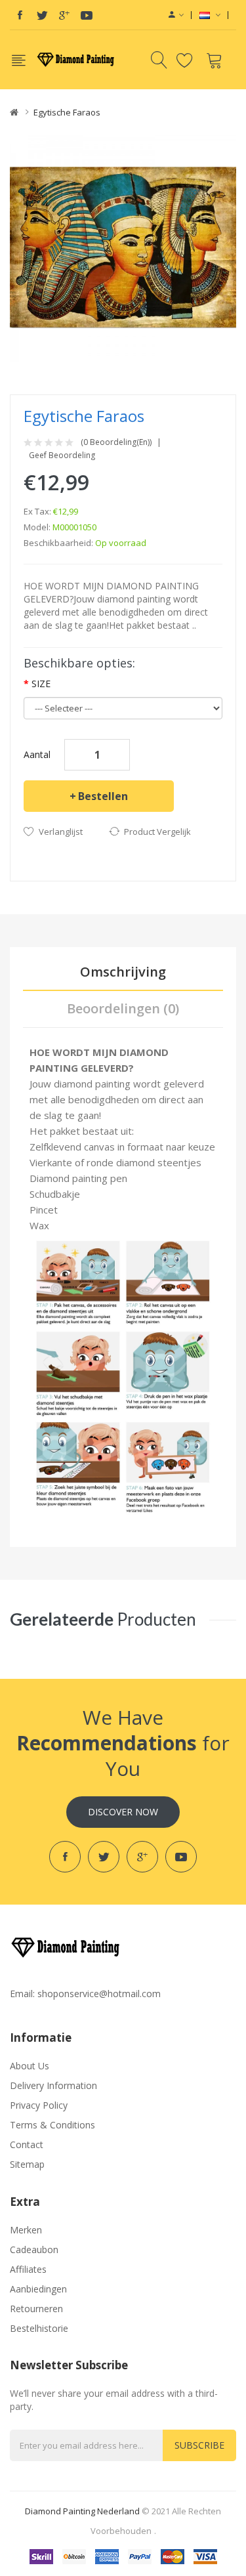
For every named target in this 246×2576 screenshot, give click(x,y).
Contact (27, 2144)
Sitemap (27, 2164)
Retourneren (36, 2309)
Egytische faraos (67, 112)
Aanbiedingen (38, 2289)
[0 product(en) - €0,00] (216, 60)
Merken (26, 2230)
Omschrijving (123, 972)
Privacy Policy (39, 2105)
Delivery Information (53, 2085)
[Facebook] (20, 15)
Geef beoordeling (62, 455)
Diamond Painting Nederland (82, 2511)
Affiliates (28, 2269)
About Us (30, 2066)
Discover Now (123, 1812)
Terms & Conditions (52, 2125)
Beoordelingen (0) (123, 1008)
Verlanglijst (61, 832)
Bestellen (103, 796)
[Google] (64, 15)
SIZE (41, 684)
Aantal (37, 754)
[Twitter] (42, 15)
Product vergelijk (157, 832)
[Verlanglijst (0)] (187, 60)
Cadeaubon (34, 2249)
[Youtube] (87, 15)
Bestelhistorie (39, 2328)
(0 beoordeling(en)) (116, 442)
